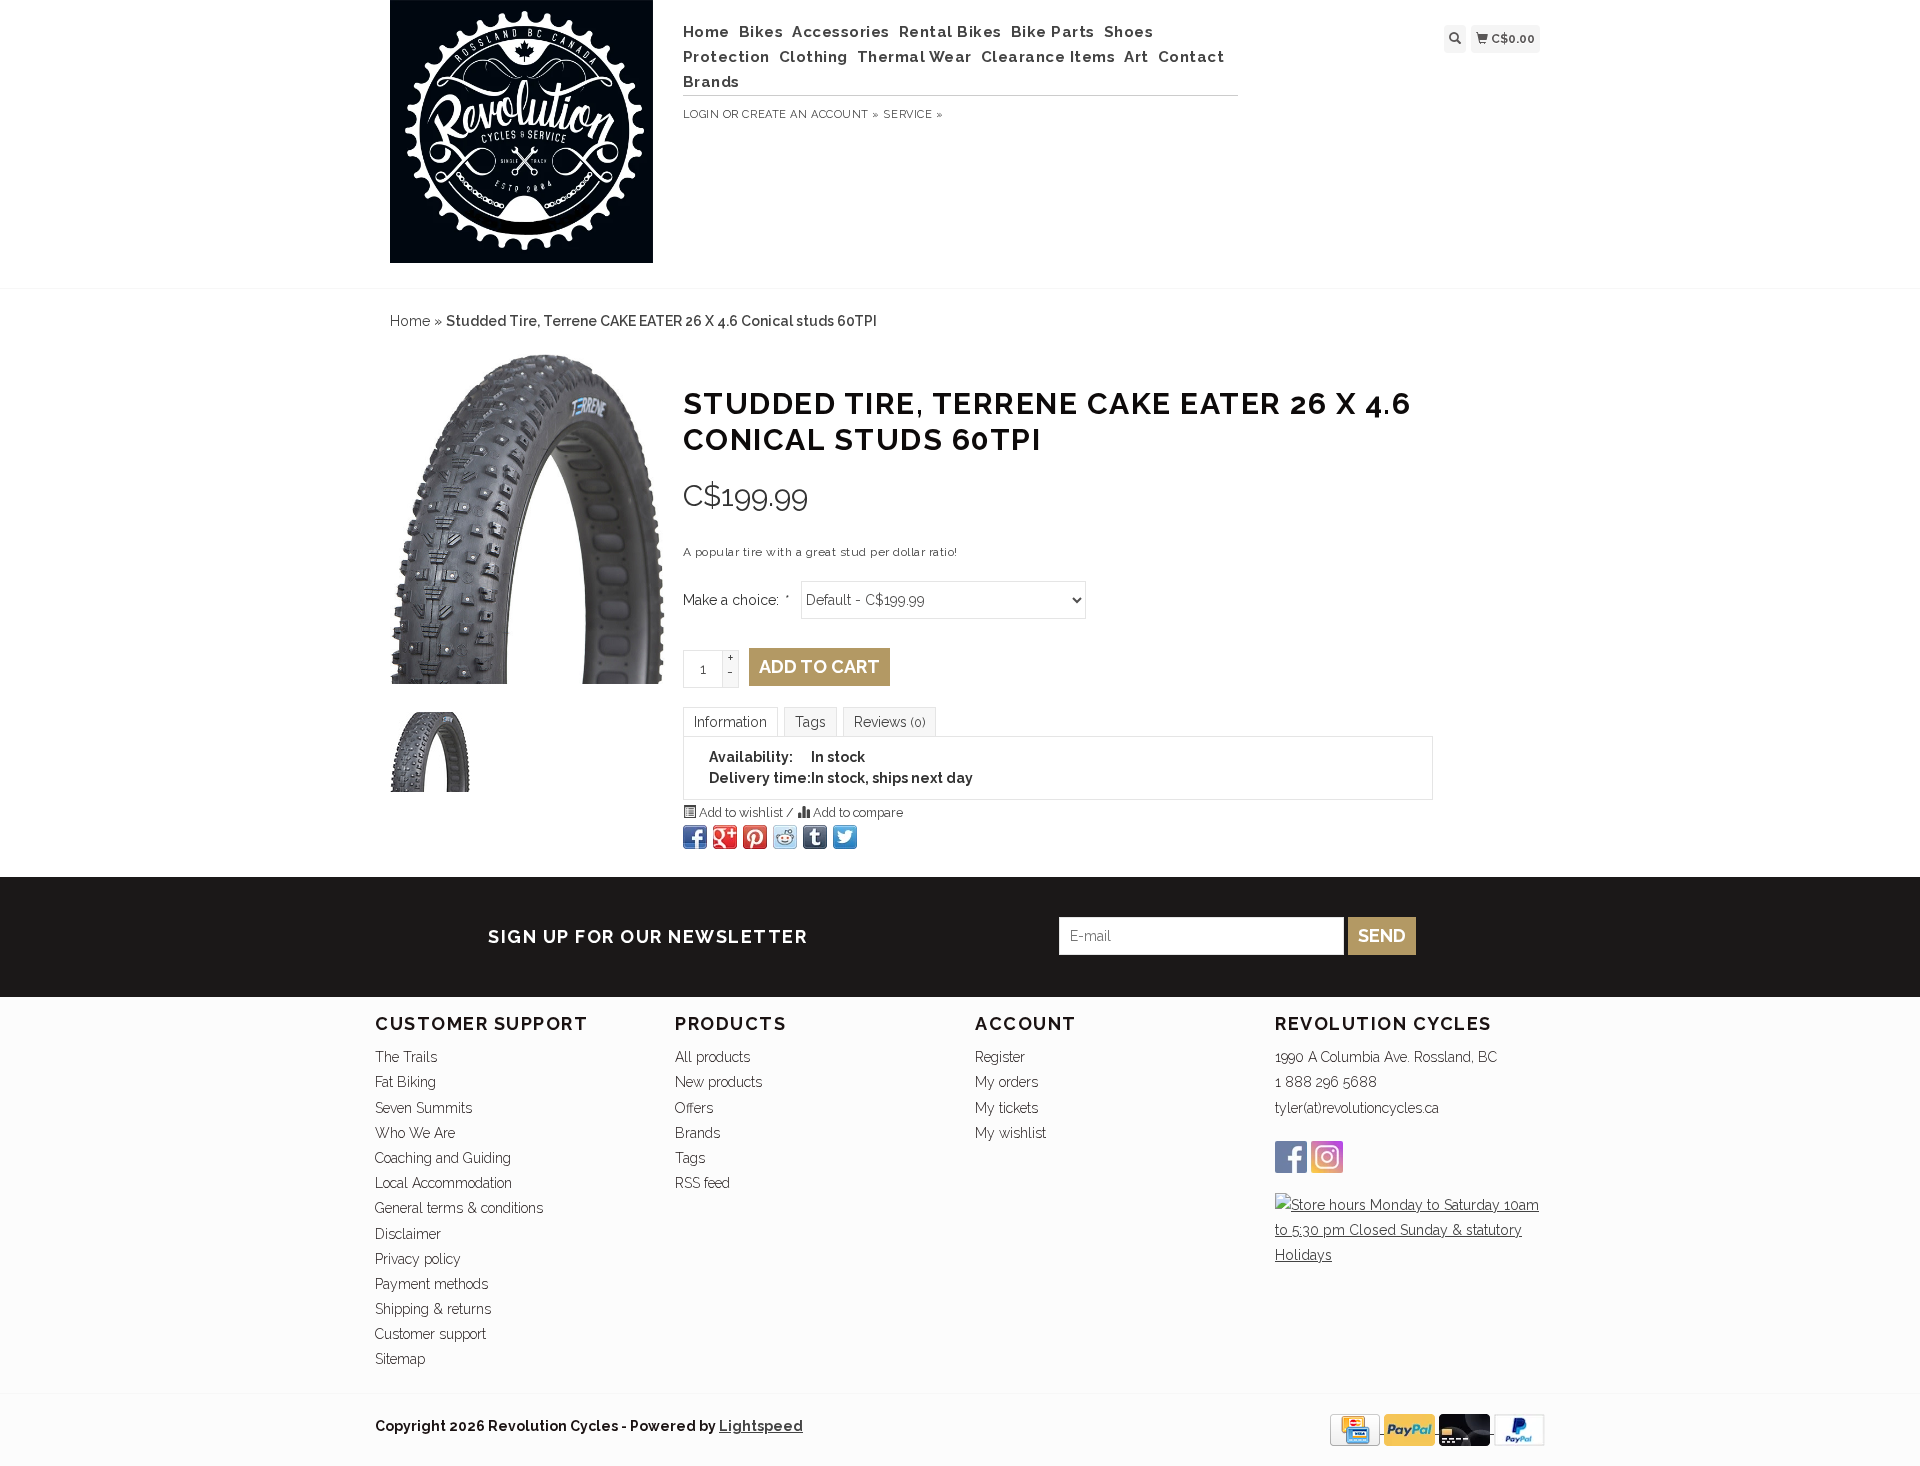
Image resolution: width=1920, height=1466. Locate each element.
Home (706, 32)
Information (730, 722)
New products (718, 1082)
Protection (726, 57)
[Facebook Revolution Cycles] (1291, 1157)
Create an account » (810, 114)
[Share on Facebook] (695, 837)
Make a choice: (735, 600)
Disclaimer (408, 1234)
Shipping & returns (433, 1309)
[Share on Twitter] (845, 837)
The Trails (406, 1057)
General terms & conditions (459, 1208)
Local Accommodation (443, 1183)
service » (913, 114)
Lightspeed (761, 1426)
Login (701, 114)
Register (1000, 1057)
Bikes (761, 32)
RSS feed (702, 1183)
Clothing (813, 57)
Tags (810, 722)
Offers (694, 1108)
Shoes (1129, 32)
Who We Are (415, 1133)
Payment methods (431, 1284)
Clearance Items (1048, 57)
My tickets (1006, 1108)
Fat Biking (405, 1082)
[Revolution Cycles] (521, 141)
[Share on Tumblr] (815, 837)
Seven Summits (423, 1108)
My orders (1006, 1082)
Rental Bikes (950, 32)
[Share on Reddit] (785, 837)
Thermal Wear (914, 57)
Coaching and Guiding (443, 1158)
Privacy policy (418, 1259)
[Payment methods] (1357, 1428)
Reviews (889, 722)
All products (712, 1057)
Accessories (841, 32)
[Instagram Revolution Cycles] (1327, 1157)
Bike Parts (1053, 32)
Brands (711, 82)
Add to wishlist (741, 812)
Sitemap (400, 1359)
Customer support (430, 1334)
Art (1136, 57)
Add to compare (856, 812)
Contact (1191, 57)
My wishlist (1010, 1133)
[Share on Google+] (725, 837)
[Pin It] (755, 837)
